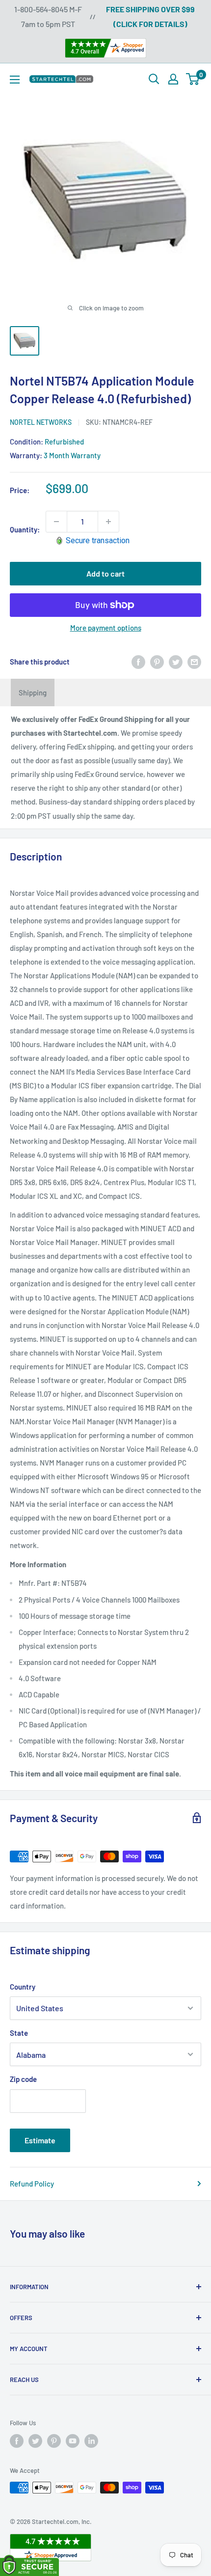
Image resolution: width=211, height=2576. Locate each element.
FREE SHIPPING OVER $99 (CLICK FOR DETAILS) (150, 16)
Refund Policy (32, 2184)
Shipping (33, 692)
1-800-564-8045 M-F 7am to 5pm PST (48, 16)
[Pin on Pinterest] (157, 662)
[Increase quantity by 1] (108, 522)
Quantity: (25, 529)
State (19, 2033)
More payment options (106, 628)
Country (23, 1987)
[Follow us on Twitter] (35, 2441)
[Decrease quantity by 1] (56, 522)
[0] (193, 79)
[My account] (173, 79)
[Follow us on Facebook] (17, 2441)
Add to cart (105, 573)
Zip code (23, 2079)
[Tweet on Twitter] (176, 662)
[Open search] (154, 79)
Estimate (40, 2140)
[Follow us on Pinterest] (54, 2441)
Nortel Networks (41, 422)
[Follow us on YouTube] (73, 2441)
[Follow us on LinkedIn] (91, 2441)
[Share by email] (194, 662)
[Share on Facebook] (138, 662)
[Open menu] (15, 80)
